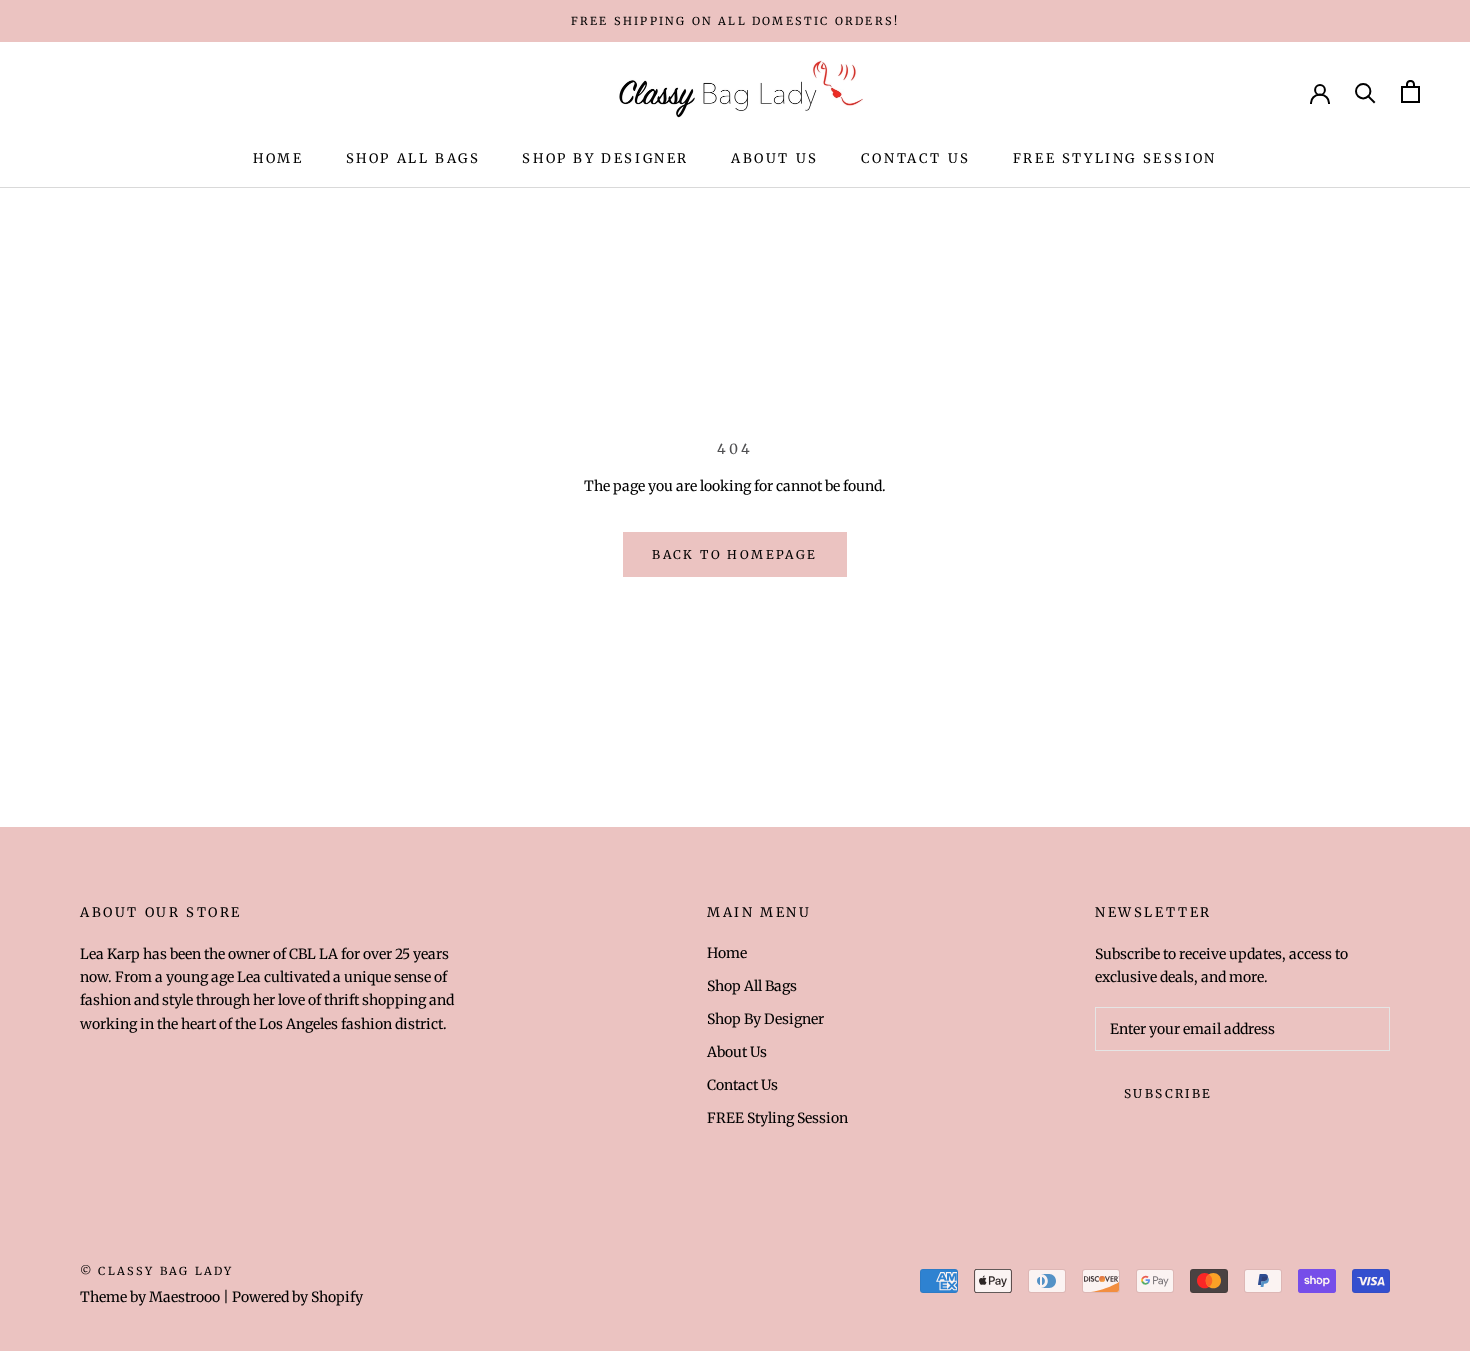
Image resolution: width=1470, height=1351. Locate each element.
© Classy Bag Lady (156, 1271)
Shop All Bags (413, 158)
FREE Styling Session (1115, 158)
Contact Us (916, 158)
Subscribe (1168, 1093)
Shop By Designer (605, 158)
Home (278, 158)
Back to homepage (734, 554)
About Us (775, 158)
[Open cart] (1410, 91)
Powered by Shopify (297, 1297)
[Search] (1365, 91)
